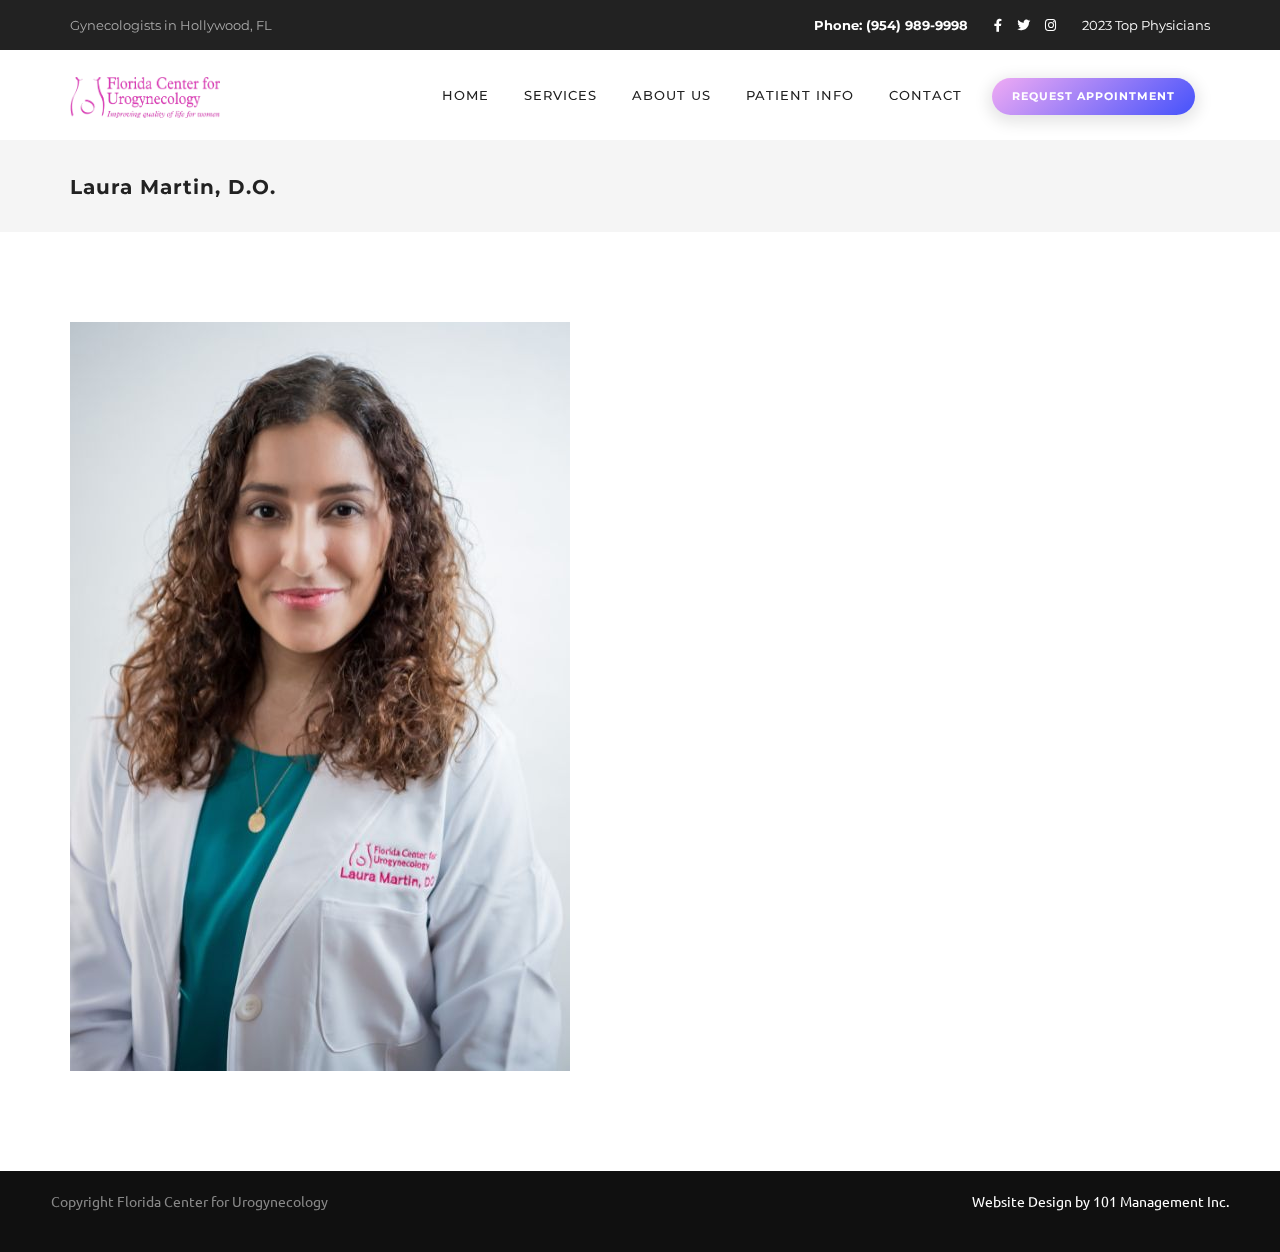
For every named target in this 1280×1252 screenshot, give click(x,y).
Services (560, 95)
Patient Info (800, 95)
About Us (671, 95)
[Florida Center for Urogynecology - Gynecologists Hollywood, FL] (145, 95)
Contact (925, 95)
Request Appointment (1093, 96)
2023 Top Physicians (1146, 25)
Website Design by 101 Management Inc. (1100, 1201)
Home (465, 95)
